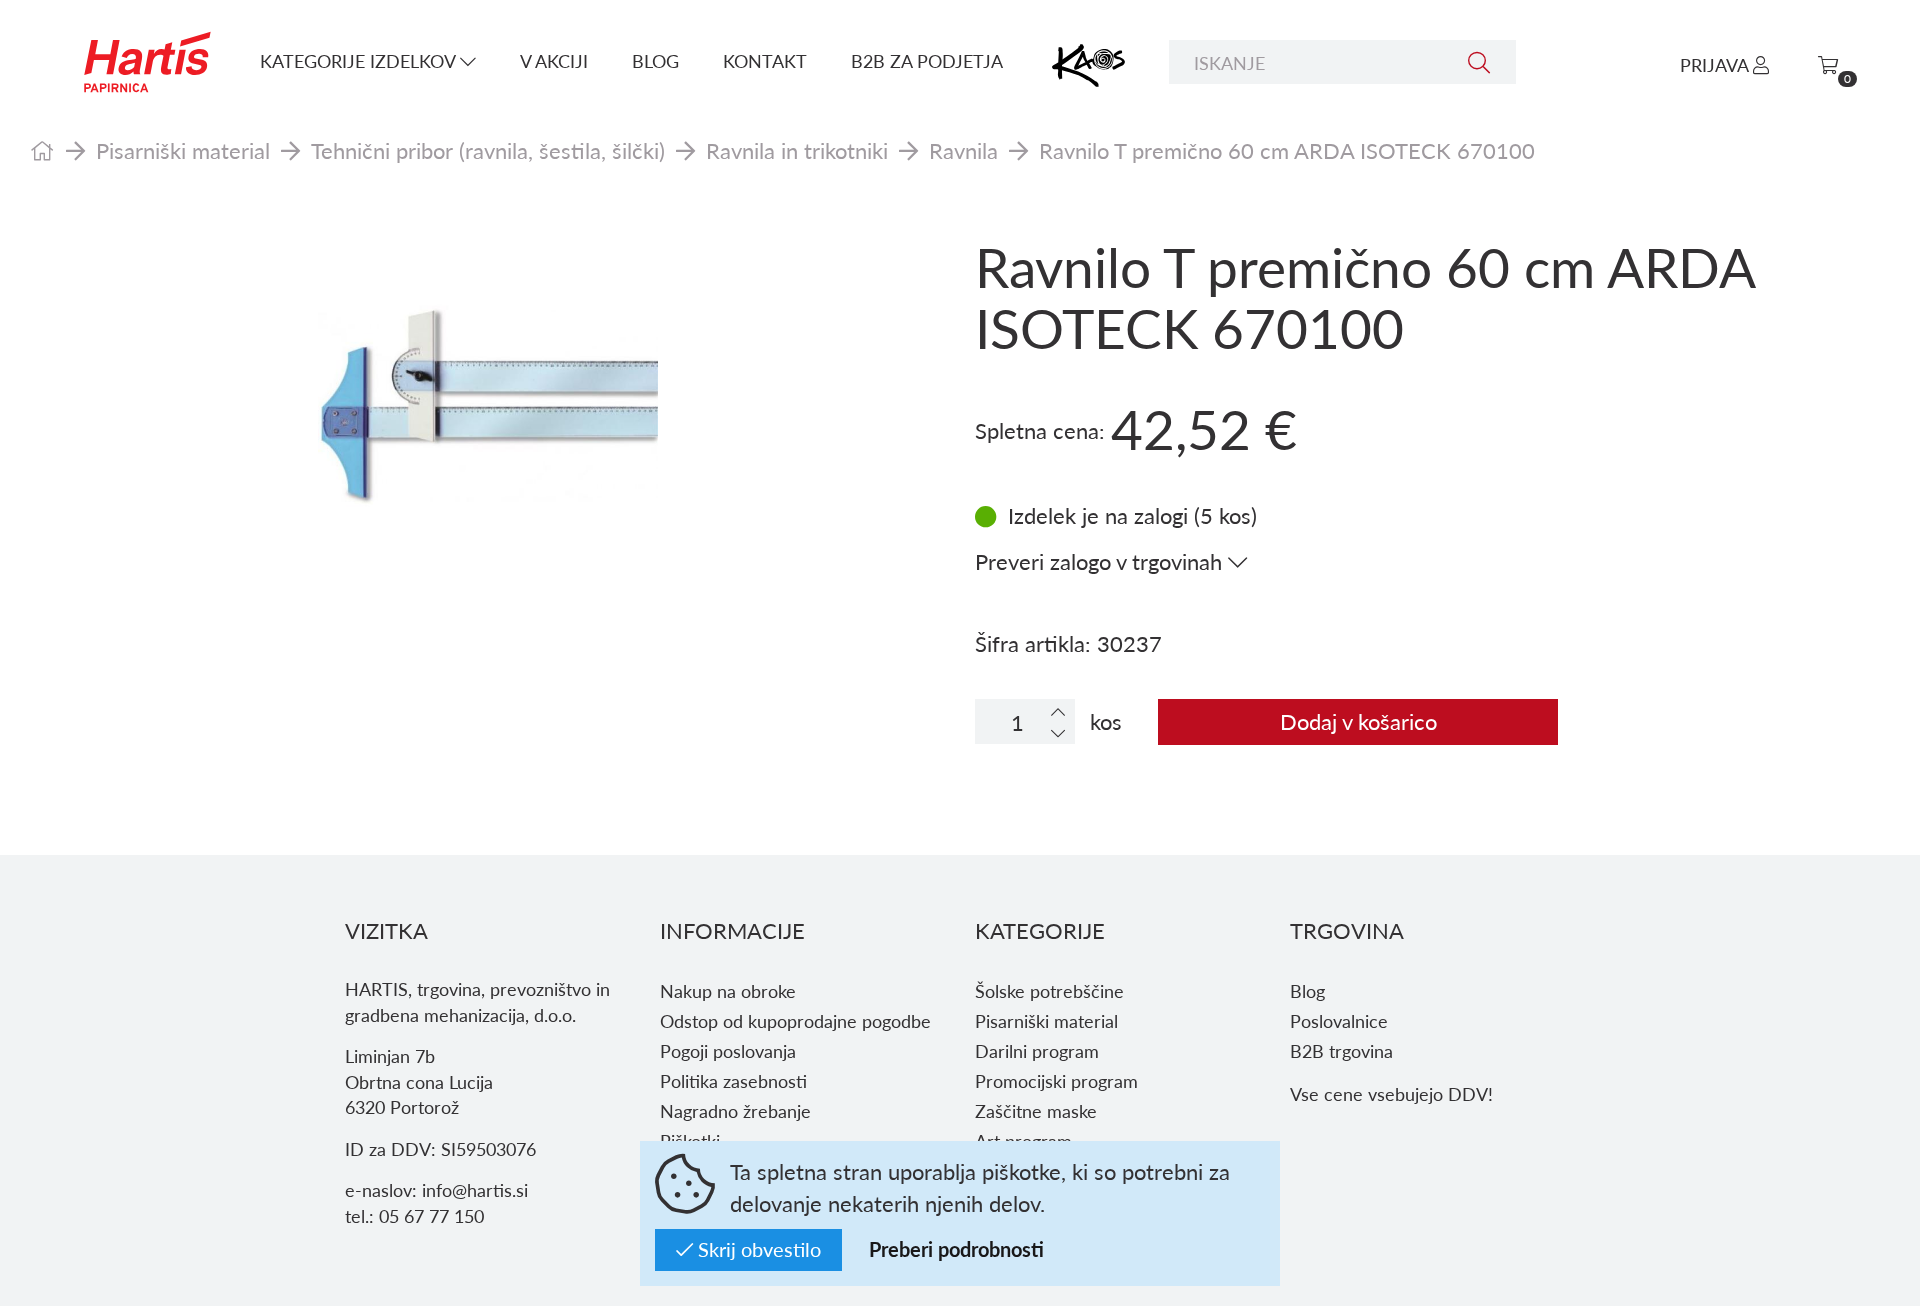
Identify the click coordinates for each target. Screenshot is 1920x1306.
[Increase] (1058, 711)
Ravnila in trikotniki (797, 150)
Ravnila (963, 150)
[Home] (42, 150)
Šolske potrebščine (1049, 990)
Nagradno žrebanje (735, 1110)
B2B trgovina (1341, 1050)
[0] (1828, 64)
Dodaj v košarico (1358, 721)
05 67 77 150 (431, 1215)
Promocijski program (1056, 1080)
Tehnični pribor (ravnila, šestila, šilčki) (488, 150)
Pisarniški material (183, 150)
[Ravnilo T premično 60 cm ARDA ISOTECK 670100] (487, 405)
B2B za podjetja (927, 60)
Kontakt (765, 60)
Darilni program (1037, 1050)
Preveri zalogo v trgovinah (1101, 561)
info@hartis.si (475, 1189)
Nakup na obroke (728, 990)
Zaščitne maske (1036, 1110)
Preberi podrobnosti (956, 1249)
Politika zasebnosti (733, 1080)
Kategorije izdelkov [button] (360, 60)
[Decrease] (1058, 732)
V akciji (554, 60)
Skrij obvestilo (757, 1249)
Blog (655, 60)
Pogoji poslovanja (728, 1050)
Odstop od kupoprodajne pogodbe (795, 1020)
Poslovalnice (1339, 1020)
